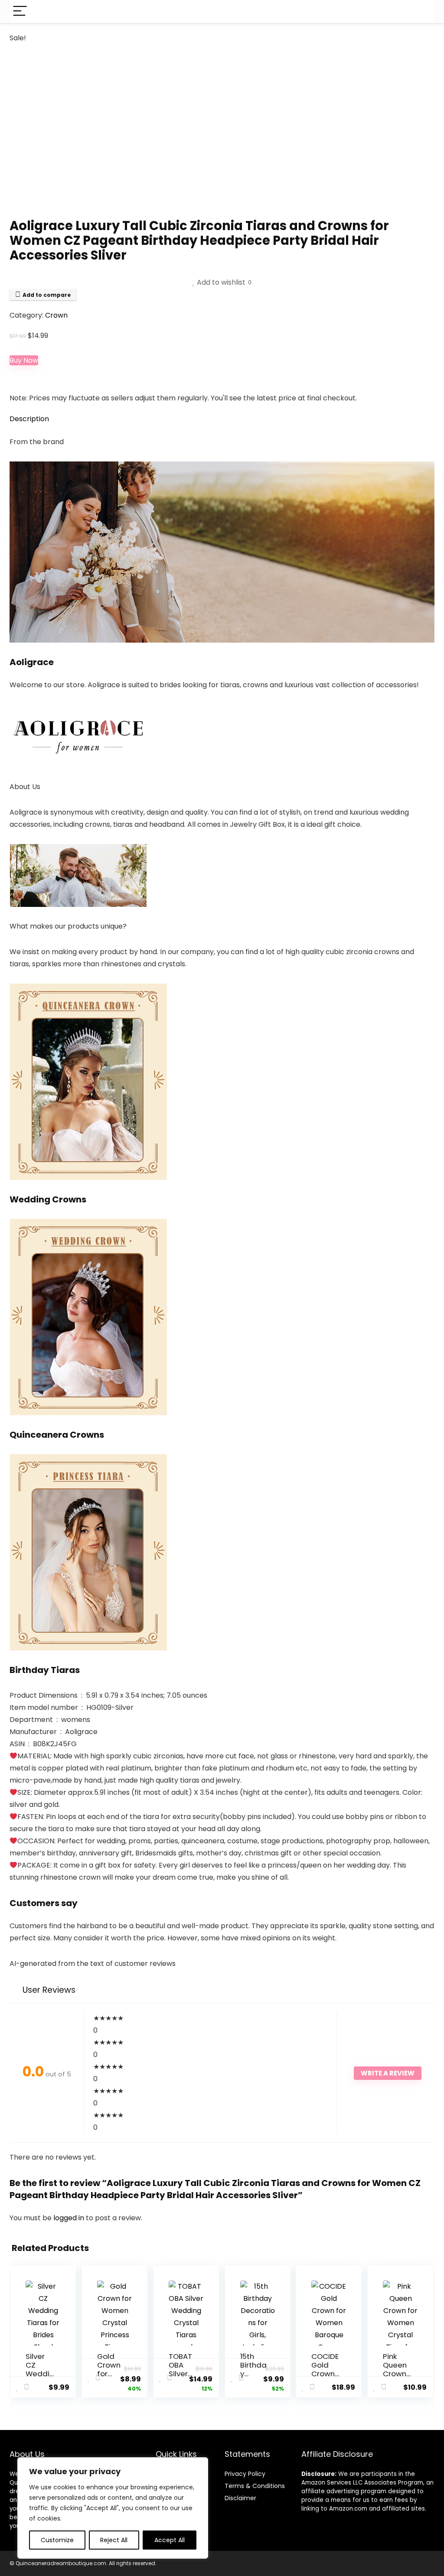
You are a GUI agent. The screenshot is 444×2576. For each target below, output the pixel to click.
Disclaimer (240, 2498)
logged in (70, 2218)
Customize (57, 2540)
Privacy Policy (245, 2474)
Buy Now (24, 360)
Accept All (170, 2540)
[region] (113, 2508)
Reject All (114, 2540)
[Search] (421, 11)
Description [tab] (29, 419)
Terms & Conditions (255, 2486)
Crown (56, 315)
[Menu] (20, 11)
